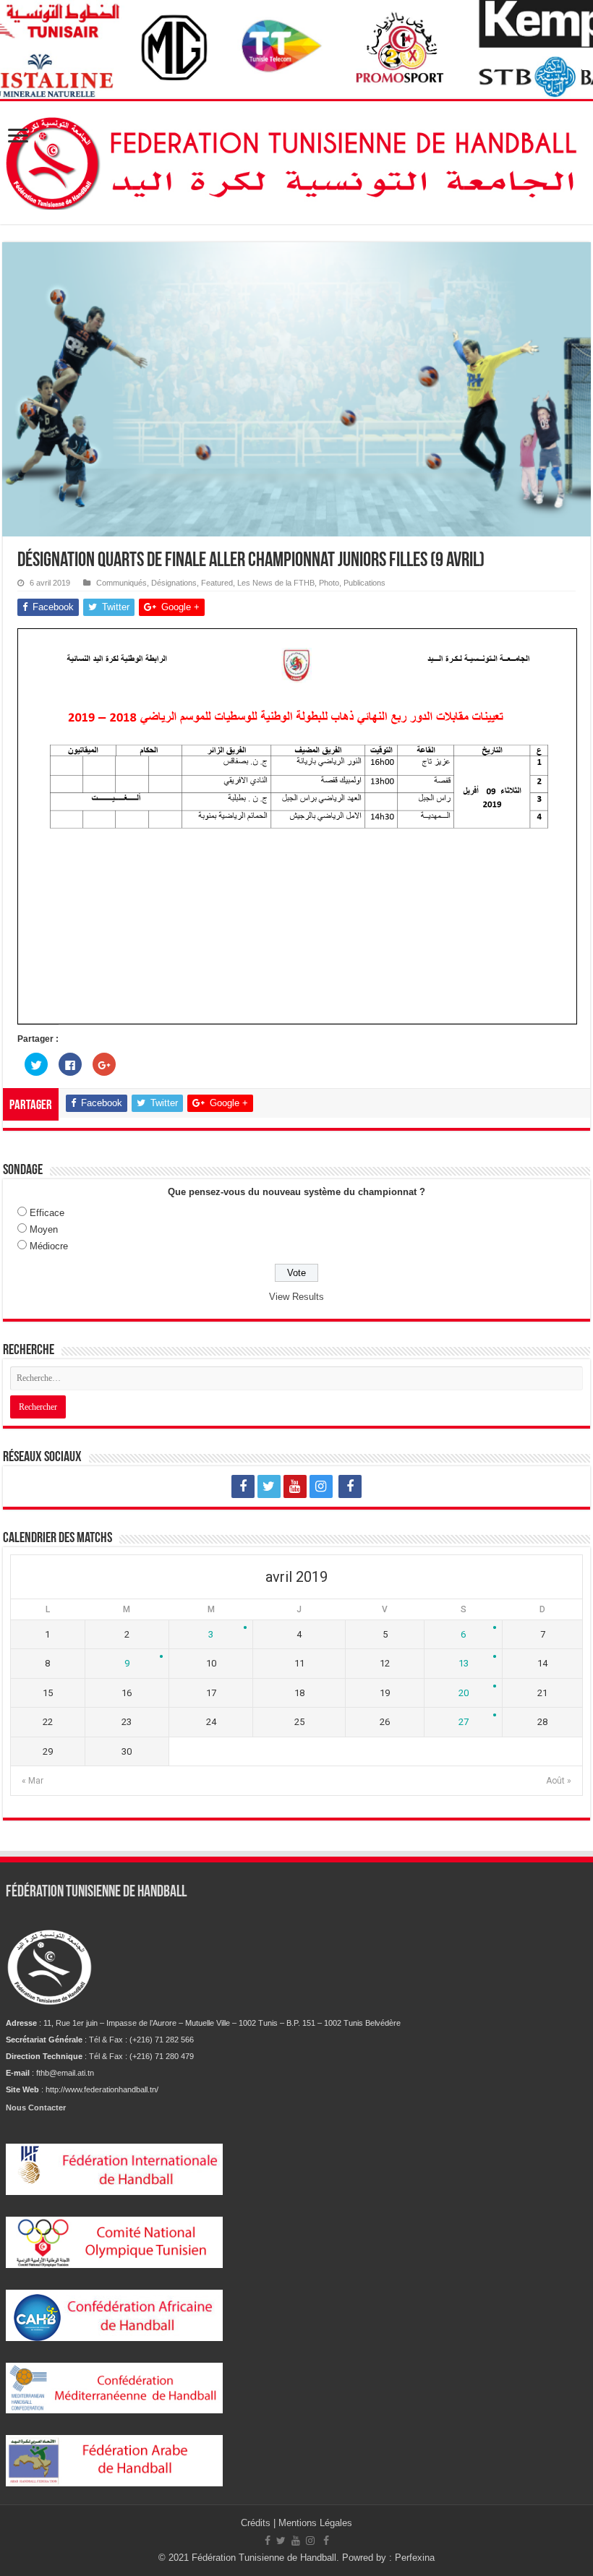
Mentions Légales (315, 2523)
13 (464, 1663)
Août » (559, 1781)
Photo (329, 583)
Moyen (44, 1229)
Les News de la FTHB (276, 583)
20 (464, 1693)
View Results (296, 1297)
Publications (364, 583)
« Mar (33, 1781)
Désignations (174, 583)
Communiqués (121, 583)
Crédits (257, 2523)
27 (464, 1722)
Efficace (47, 1213)
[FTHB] (296, 160)
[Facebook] (243, 1486)
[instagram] (321, 1486)
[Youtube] (295, 1486)
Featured (217, 583)
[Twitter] (269, 1486)
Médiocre (49, 1246)
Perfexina (415, 2558)
